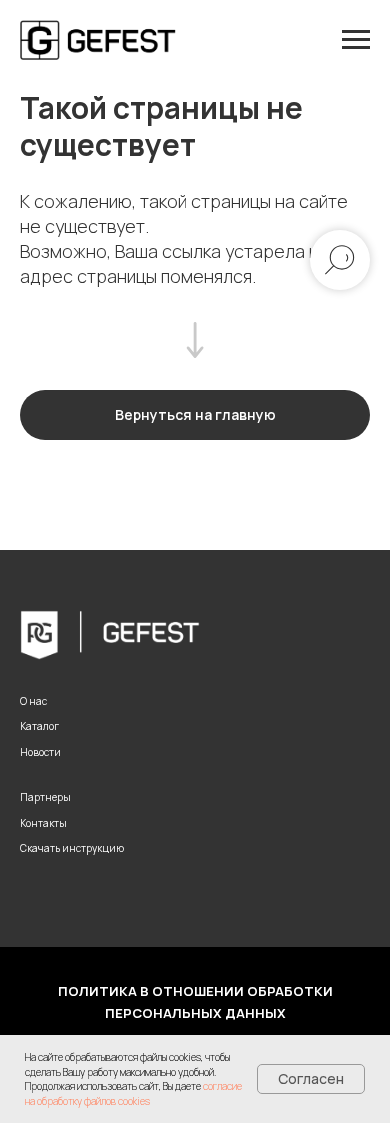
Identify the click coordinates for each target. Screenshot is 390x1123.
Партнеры (45, 797)
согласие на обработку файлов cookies (133, 1093)
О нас (33, 701)
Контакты (43, 823)
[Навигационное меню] (356, 40)
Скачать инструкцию (72, 848)
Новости (40, 752)
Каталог (39, 726)
